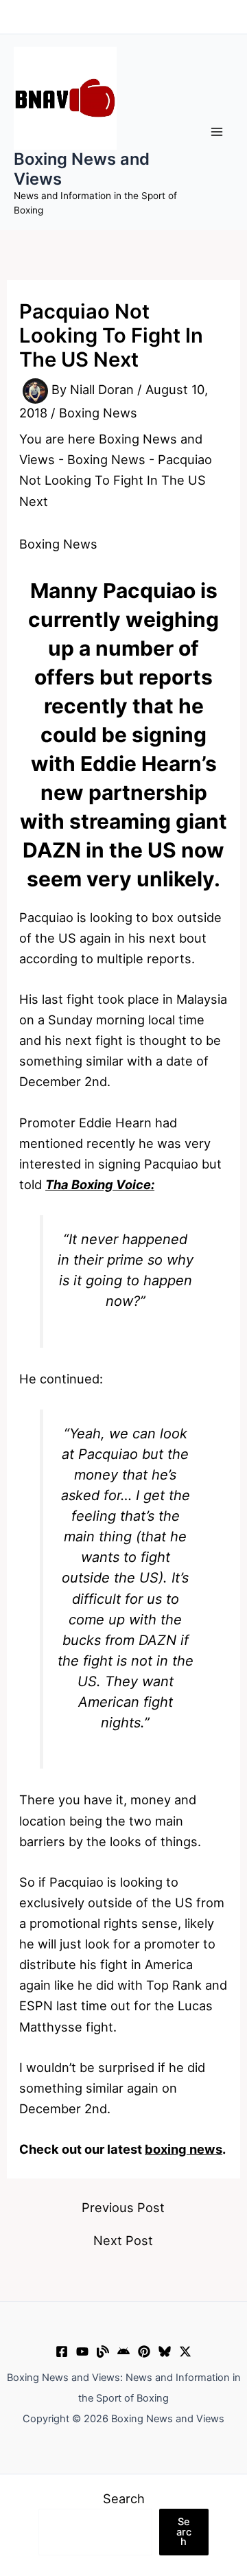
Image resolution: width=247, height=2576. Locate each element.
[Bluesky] (165, 2351)
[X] (185, 2351)
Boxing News (98, 413)
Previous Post (123, 2207)
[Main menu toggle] (217, 132)
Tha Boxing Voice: (100, 1184)
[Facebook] (62, 2351)
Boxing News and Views (82, 169)
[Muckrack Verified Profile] (103, 2351)
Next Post (123, 2240)
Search (124, 2498)
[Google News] (123, 2351)
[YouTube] (82, 2351)
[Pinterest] (144, 2351)
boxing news (184, 2149)
